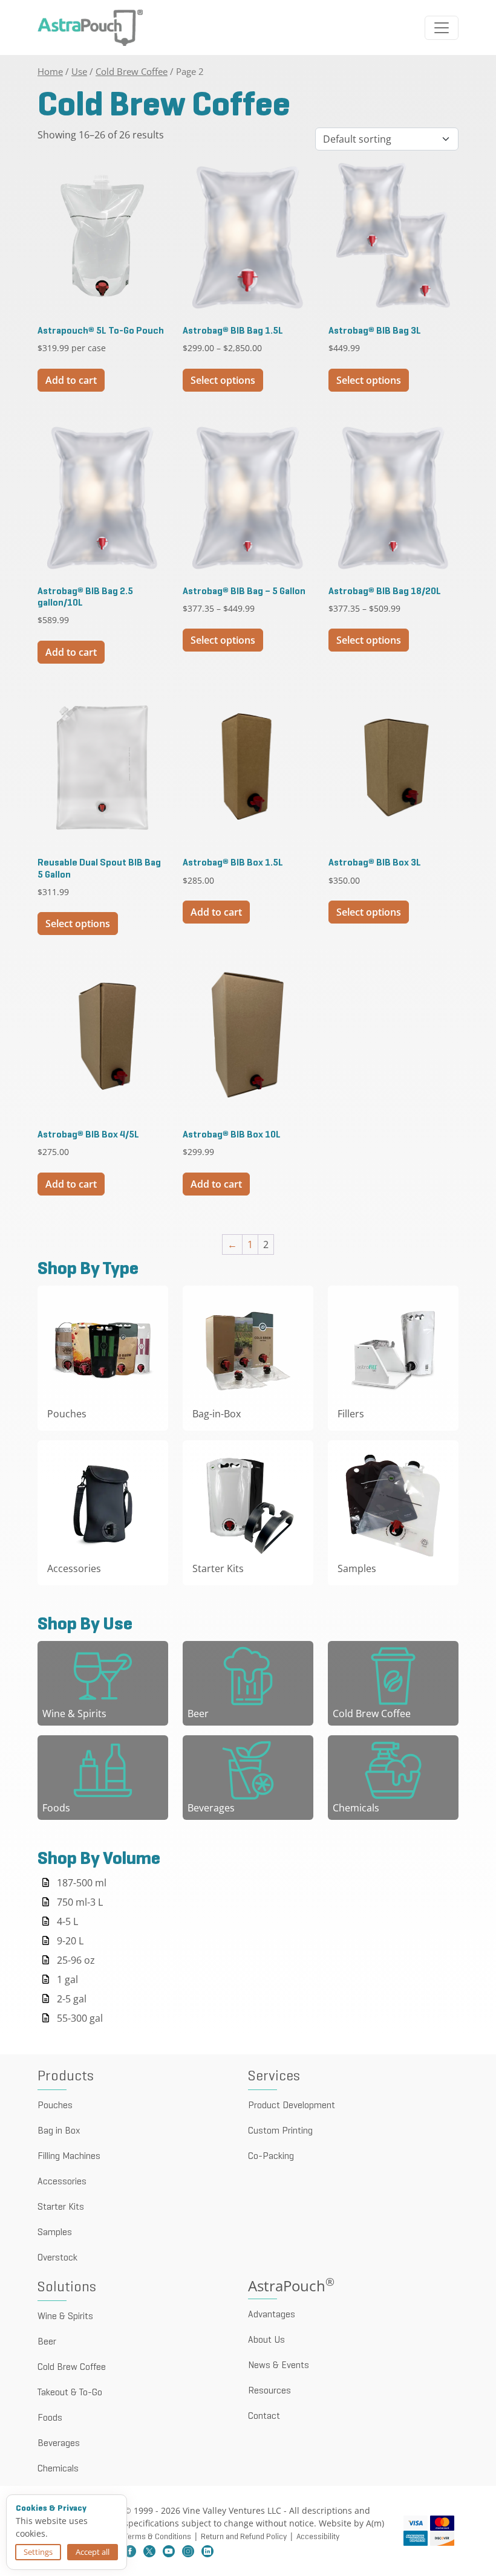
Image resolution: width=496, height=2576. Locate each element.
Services (274, 2077)
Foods (50, 2418)
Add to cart (71, 380)
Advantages (272, 2315)
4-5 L (67, 1921)
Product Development (292, 2106)
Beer (47, 2342)
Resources (269, 2391)
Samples (55, 2233)
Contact (264, 2416)
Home (50, 71)
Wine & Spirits (65, 2317)
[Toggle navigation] (442, 28)
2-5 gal (72, 1999)
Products (66, 2077)
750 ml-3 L (80, 1902)
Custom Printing (280, 2131)
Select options (223, 380)
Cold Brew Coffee (132, 71)
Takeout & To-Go (70, 2393)
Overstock (57, 2258)
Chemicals (58, 2469)
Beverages (59, 2444)
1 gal (67, 1979)
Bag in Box (59, 2131)
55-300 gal (80, 2018)
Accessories (62, 2182)
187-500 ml (82, 1883)
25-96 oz (76, 1960)
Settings (38, 2552)
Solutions (67, 2288)
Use (79, 71)
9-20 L (70, 1941)
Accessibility (318, 2537)
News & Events (279, 2366)
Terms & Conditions (158, 2537)
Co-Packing (271, 2157)
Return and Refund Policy (244, 2537)
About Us (266, 2340)
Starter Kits (61, 2207)
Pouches (55, 2106)
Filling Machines (69, 2157)
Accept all (93, 2552)
